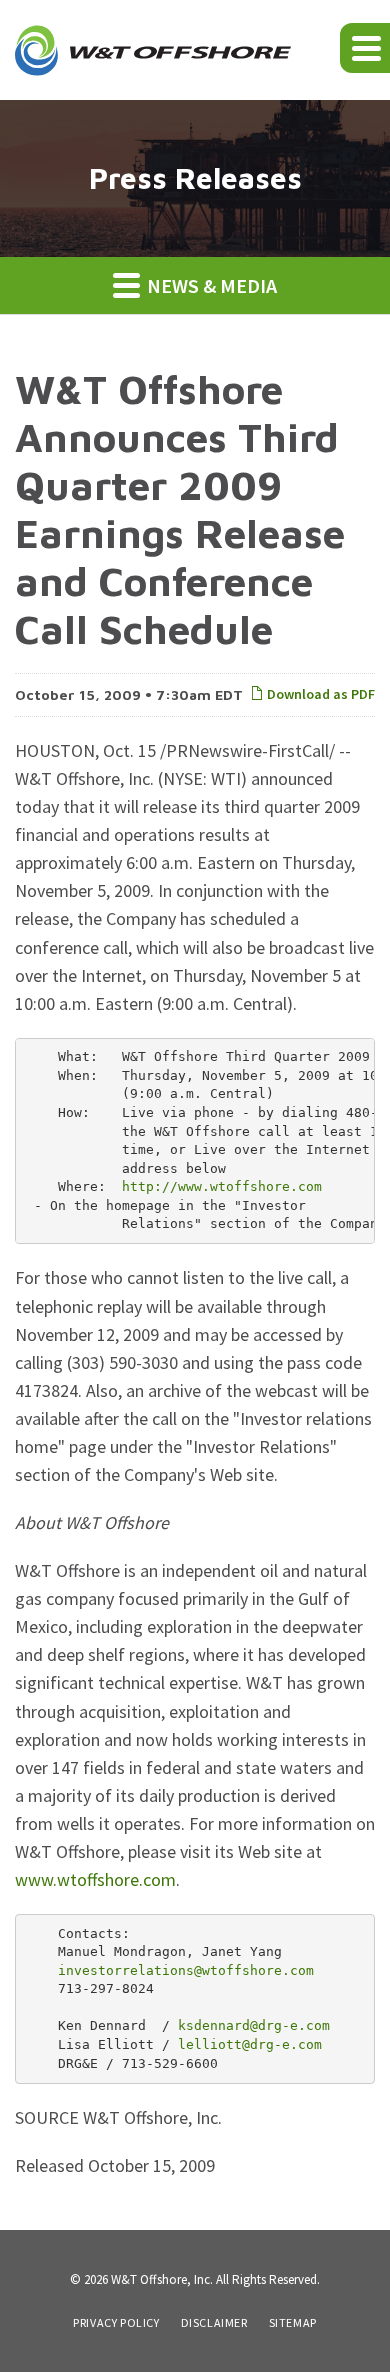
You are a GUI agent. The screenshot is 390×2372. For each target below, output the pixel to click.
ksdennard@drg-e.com (254, 2025)
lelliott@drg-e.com (250, 2044)
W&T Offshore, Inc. (162, 2279)
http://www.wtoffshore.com (222, 1186)
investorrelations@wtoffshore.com (186, 1970)
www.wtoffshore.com (95, 1879)
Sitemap (293, 2323)
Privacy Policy (116, 2323)
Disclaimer (214, 2323)
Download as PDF (319, 694)
